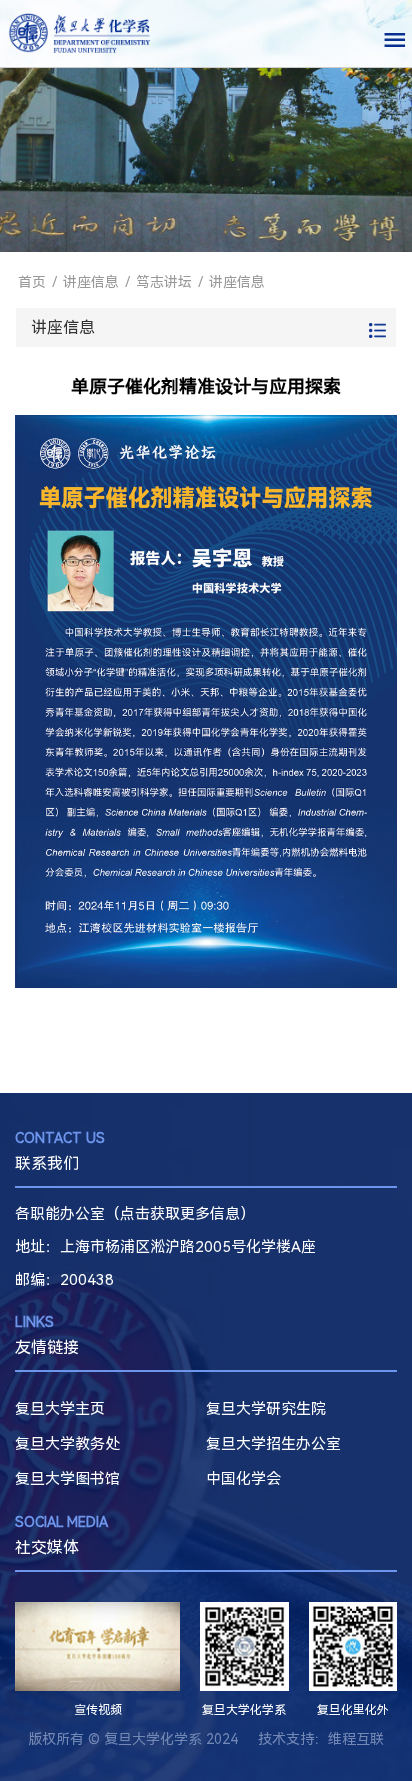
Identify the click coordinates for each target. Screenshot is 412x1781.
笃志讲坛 (164, 282)
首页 (32, 282)
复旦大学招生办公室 (273, 1444)
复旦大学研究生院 (266, 1409)
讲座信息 (91, 282)
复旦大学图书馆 (67, 1479)
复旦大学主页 (60, 1409)
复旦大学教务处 (67, 1444)
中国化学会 (243, 1479)
